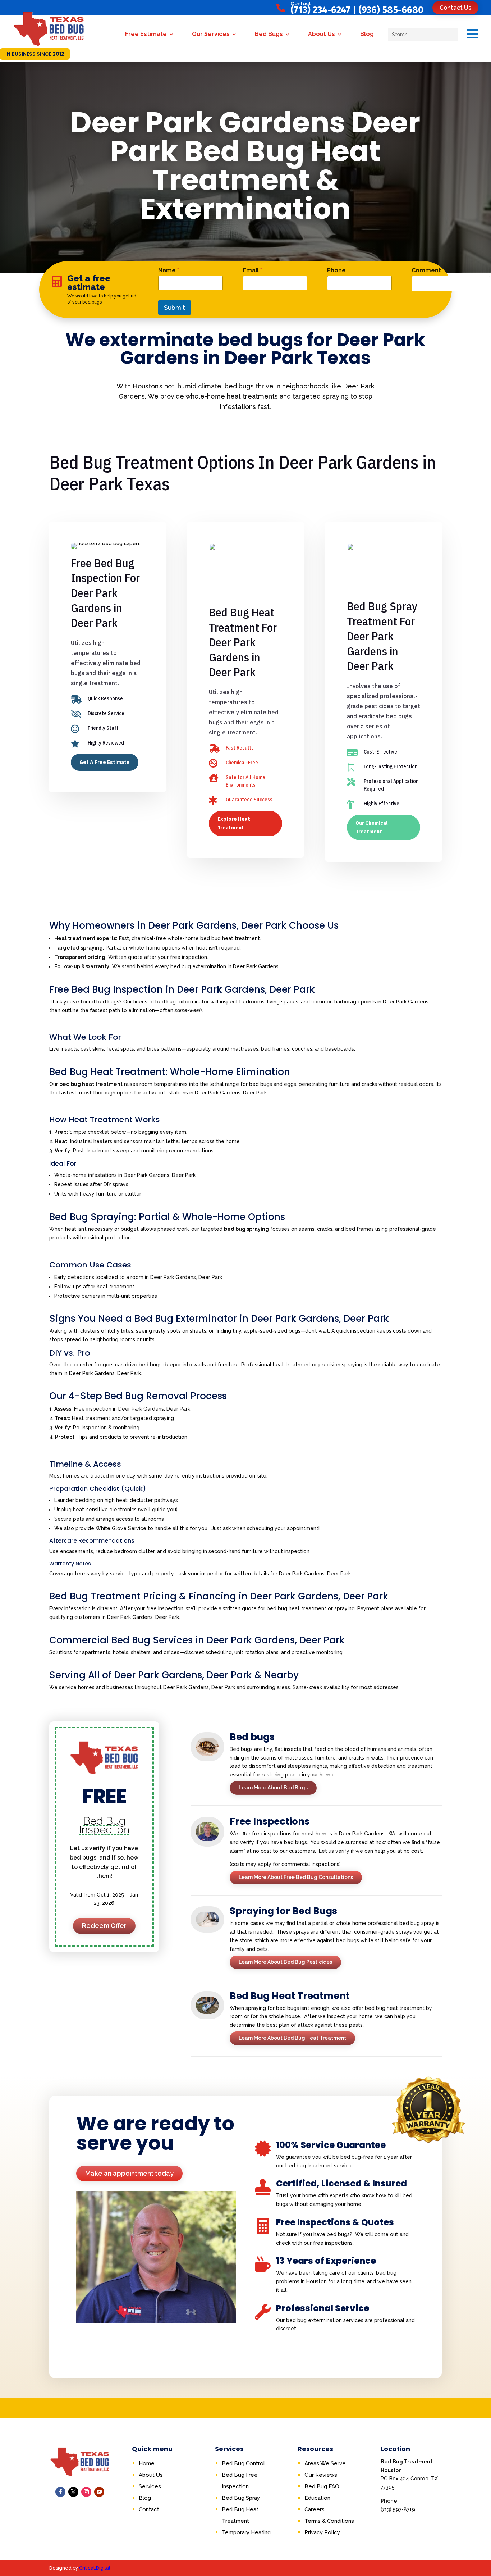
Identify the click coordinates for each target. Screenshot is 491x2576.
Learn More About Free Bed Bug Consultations (296, 1877)
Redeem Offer (104, 1926)
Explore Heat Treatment (234, 823)
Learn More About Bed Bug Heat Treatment (292, 2038)
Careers (315, 2509)
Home (147, 2463)
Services (150, 2486)
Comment (426, 270)
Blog (367, 34)
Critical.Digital (95, 2568)
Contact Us (455, 8)
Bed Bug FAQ (322, 2486)
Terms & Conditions (329, 2521)
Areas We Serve (325, 2463)
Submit (175, 308)
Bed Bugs (269, 34)
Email (252, 270)
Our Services (211, 34)
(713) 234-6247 (320, 10)
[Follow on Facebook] (60, 2492)
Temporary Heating (246, 2532)
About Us (322, 34)
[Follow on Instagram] (86, 2492)
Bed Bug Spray (241, 2498)
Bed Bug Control (243, 2463)
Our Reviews (321, 2475)
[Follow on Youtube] (99, 2492)
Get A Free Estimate (105, 762)
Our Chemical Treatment (372, 827)
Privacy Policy (322, 2532)
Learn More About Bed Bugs (273, 1788)
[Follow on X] (73, 2492)
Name (169, 270)
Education (317, 2498)
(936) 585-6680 (391, 10)
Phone (336, 270)
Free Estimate (146, 34)
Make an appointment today (129, 2173)
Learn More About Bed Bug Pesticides (285, 1962)
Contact (149, 2509)
